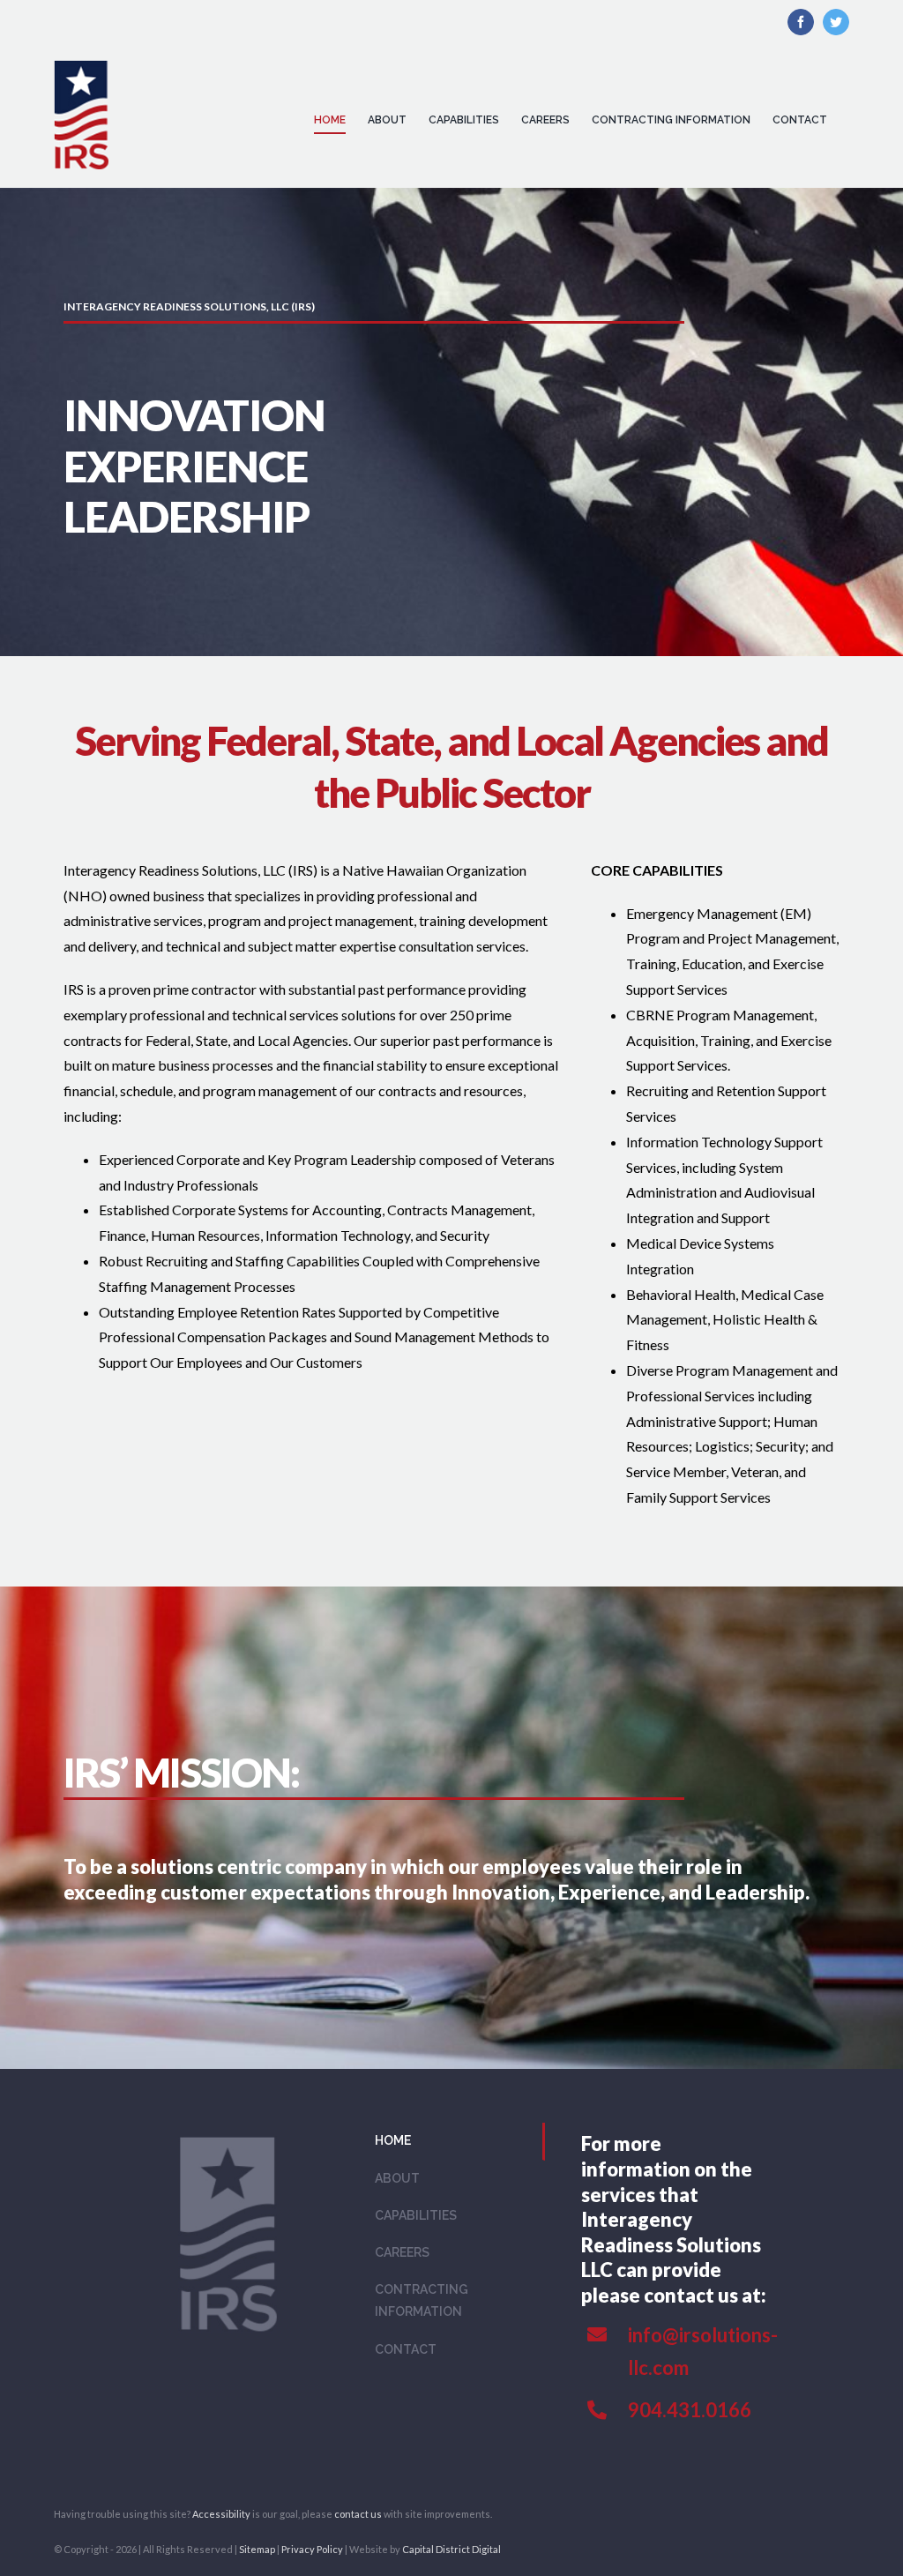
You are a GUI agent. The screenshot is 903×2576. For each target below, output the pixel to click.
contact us (358, 2514)
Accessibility (221, 2514)
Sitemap (257, 2549)
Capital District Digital (451, 2549)
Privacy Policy (312, 2549)
